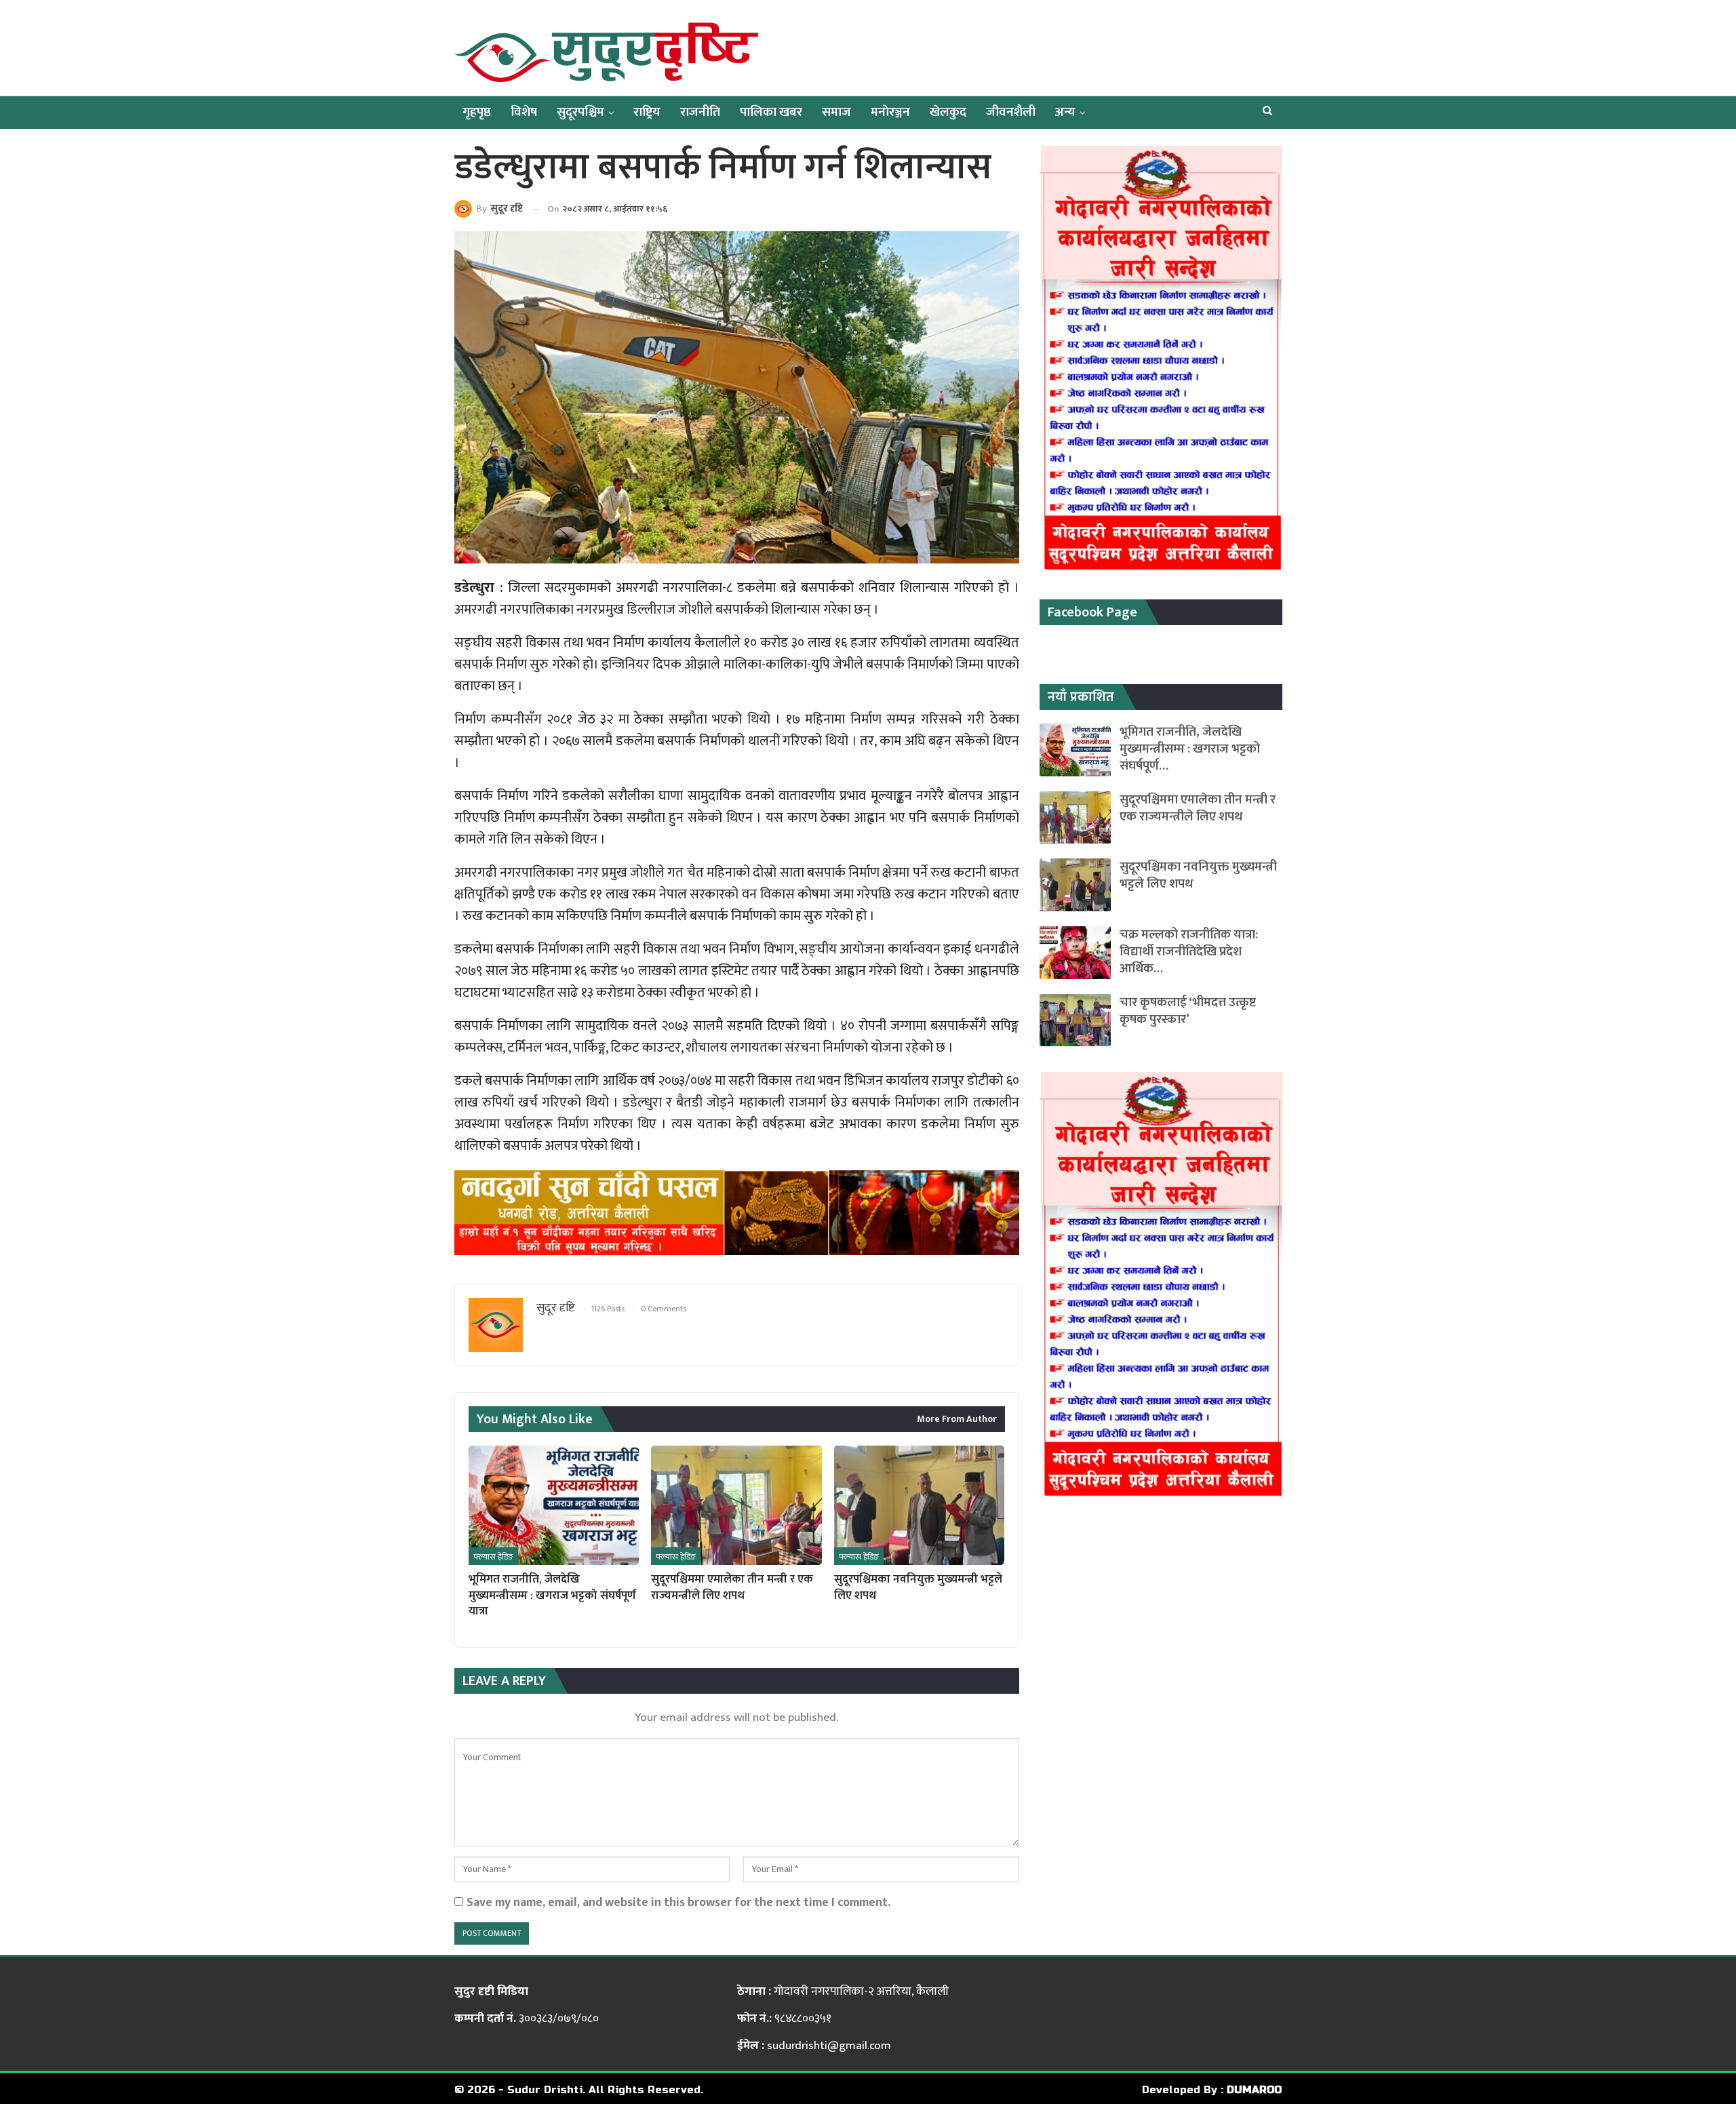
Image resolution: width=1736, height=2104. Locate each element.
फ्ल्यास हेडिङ (493, 1557)
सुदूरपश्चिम (580, 112)
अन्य (1065, 112)
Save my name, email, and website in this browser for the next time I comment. (678, 1902)
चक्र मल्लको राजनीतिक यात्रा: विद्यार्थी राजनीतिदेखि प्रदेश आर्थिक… (1189, 952)
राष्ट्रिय (647, 112)
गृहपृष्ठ (477, 112)
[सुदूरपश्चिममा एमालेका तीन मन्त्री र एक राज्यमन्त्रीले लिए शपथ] (736, 1505)
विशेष (524, 112)
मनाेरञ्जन (890, 112)
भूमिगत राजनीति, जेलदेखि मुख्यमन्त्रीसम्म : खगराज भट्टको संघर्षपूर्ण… (1190, 749)
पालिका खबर (771, 112)
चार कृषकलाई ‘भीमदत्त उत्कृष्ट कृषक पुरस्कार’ (1188, 1011)
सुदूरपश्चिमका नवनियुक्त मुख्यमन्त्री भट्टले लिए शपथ (1198, 875)
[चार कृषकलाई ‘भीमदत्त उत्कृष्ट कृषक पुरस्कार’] (1075, 1020)
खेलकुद (948, 112)
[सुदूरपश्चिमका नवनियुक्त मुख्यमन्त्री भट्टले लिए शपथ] (919, 1505)
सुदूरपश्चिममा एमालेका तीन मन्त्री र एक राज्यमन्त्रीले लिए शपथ (1198, 808)
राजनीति (700, 112)
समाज (836, 112)
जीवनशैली (1011, 112)
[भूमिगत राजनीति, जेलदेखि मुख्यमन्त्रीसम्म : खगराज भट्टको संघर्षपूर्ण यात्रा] (554, 1505)
